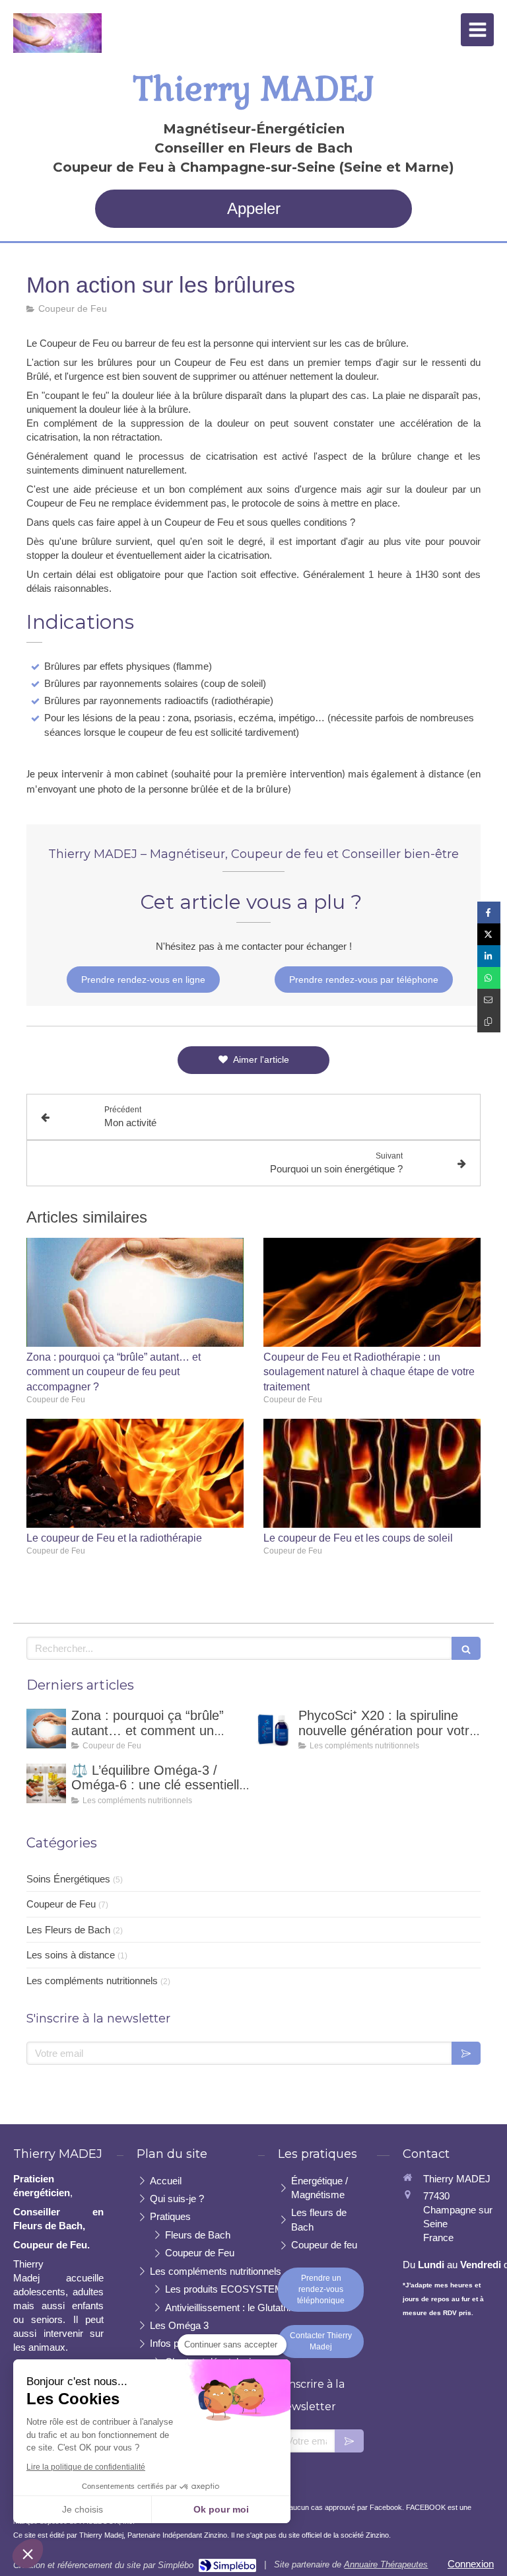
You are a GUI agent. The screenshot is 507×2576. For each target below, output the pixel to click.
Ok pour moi (221, 2509)
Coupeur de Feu (61, 1904)
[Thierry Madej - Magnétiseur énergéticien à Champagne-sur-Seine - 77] (57, 33)
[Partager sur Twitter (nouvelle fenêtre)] (489, 934)
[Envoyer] (466, 2053)
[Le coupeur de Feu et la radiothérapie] (135, 1473)
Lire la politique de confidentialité (86, 2467)
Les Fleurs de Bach (68, 1930)
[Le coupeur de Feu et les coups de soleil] (372, 1473)
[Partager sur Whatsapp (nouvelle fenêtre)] (489, 978)
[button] (28, 2554)
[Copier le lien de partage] (489, 1021)
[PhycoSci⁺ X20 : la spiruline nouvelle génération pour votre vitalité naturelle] (273, 1729)
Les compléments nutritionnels (92, 1981)
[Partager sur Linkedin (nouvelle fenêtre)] (489, 956)
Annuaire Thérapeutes (386, 2564)
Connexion (471, 2564)
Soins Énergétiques (68, 1879)
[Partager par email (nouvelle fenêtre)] (489, 1000)
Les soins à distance (71, 1955)
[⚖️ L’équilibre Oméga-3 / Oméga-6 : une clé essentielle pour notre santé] (46, 1783)
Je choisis (83, 2509)
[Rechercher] (466, 1648)
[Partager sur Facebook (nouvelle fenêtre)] (489, 912)
